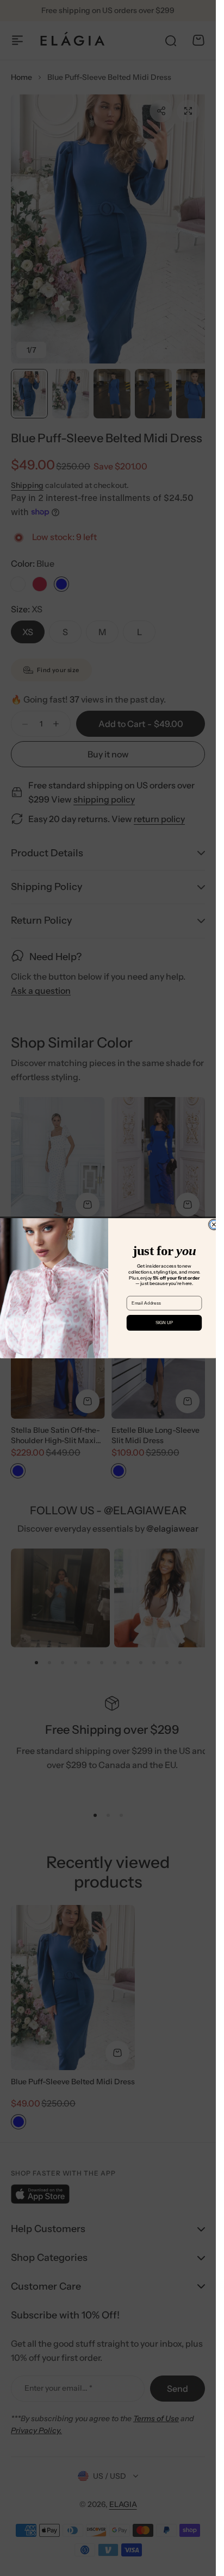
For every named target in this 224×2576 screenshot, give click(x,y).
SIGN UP (164, 1323)
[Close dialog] (213, 1224)
